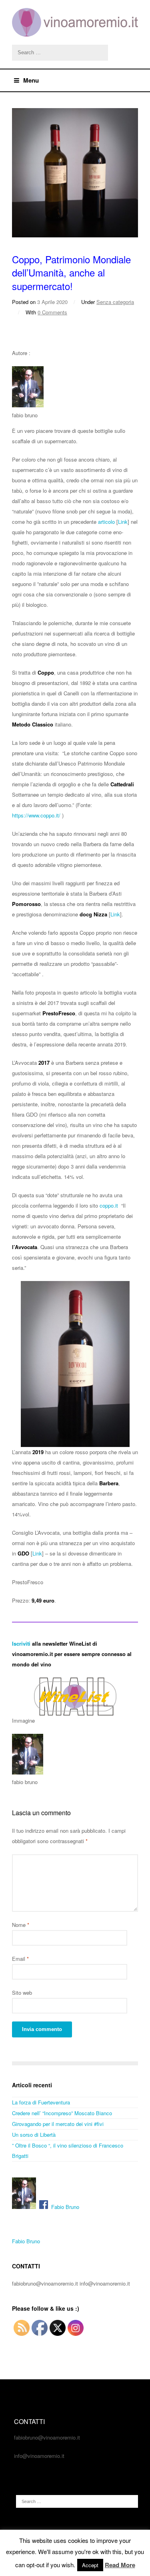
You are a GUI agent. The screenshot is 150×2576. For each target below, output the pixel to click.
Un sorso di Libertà (34, 2135)
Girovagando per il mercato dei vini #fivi (58, 2124)
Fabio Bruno (64, 2207)
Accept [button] (90, 2565)
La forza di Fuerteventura (41, 2102)
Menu (31, 80)
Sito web (22, 1993)
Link (123, 522)
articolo (106, 522)
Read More (120, 2565)
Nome (21, 1925)
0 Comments (52, 312)
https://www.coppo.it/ (36, 815)
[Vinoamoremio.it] (75, 22)
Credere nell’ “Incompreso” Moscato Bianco (62, 2113)
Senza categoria (115, 302)
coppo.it (109, 1205)
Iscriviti (21, 1643)
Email (20, 1959)
